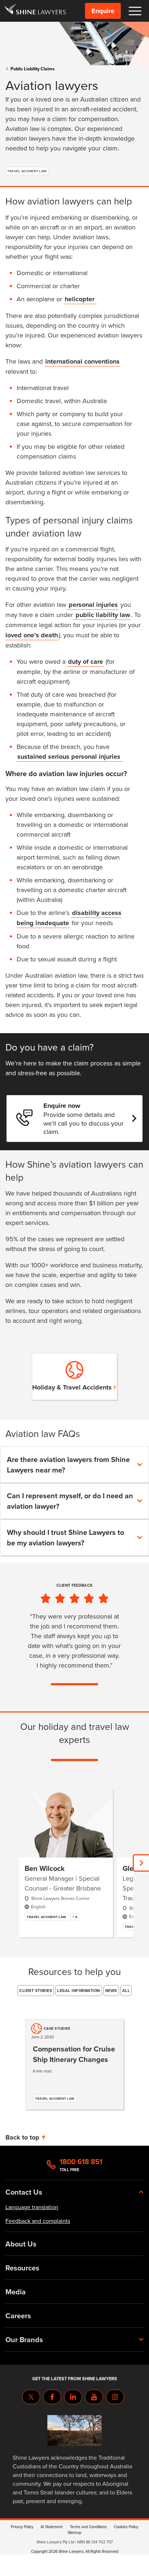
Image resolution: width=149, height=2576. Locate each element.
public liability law (102, 615)
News (111, 1991)
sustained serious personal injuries (70, 757)
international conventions (82, 361)
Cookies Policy (126, 2527)
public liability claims (33, 69)
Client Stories (36, 1991)
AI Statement (52, 2527)
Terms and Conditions (88, 2527)
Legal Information (79, 1991)
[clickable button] (135, 11)
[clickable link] (35, 11)
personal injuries (92, 605)
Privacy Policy (22, 2527)
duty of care (86, 662)
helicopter (80, 299)
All (126, 1991)
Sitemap (74, 2532)
